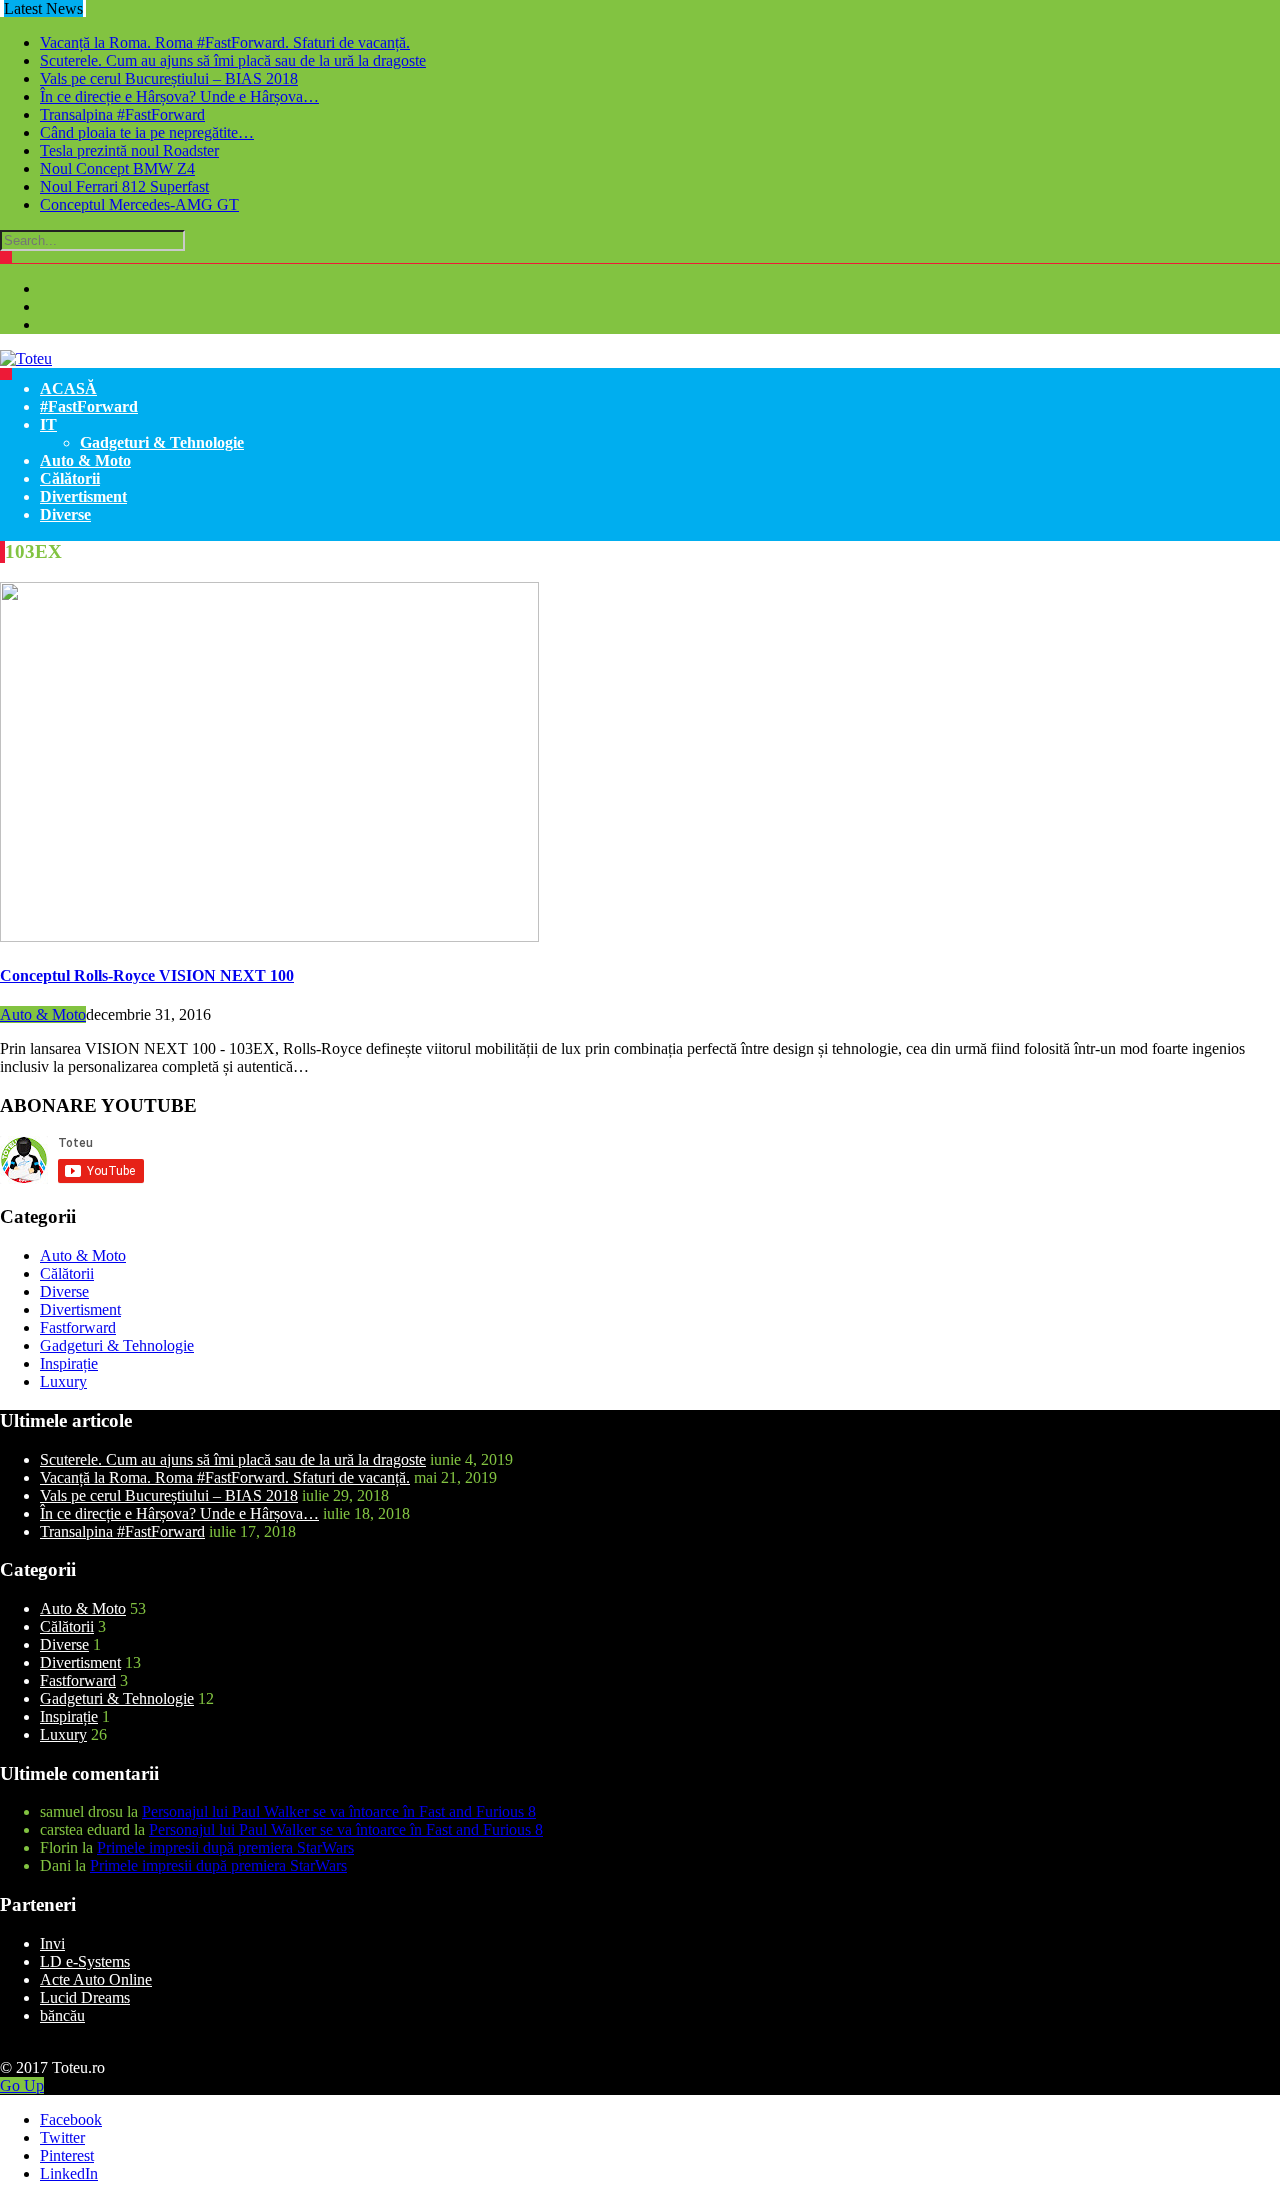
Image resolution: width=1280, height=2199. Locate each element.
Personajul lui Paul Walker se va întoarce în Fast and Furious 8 (339, 1811)
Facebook (71, 2119)
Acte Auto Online (96, 1979)
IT (48, 424)
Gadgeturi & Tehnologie (162, 442)
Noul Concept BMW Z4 (117, 168)
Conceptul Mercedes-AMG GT (139, 204)
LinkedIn (69, 2173)
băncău (62, 2015)
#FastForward (89, 406)
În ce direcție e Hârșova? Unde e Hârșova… (179, 96)
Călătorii (70, 478)
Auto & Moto (85, 460)
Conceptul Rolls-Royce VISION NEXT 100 (147, 975)
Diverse (65, 514)
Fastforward (78, 1327)
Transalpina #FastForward (122, 114)
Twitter (62, 2137)
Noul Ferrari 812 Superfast (124, 186)
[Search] (6, 257)
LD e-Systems (85, 1961)
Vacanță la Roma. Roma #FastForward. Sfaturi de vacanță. (225, 42)
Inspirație (69, 1363)
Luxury (63, 1381)
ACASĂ (68, 388)
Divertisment (83, 496)
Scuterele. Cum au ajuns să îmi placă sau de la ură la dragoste (233, 60)
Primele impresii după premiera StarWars (225, 1847)
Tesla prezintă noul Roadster (129, 150)
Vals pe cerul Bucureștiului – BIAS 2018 (169, 78)
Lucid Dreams (85, 1997)
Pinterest (67, 2155)
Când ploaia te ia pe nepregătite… (147, 132)
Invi (52, 1943)
